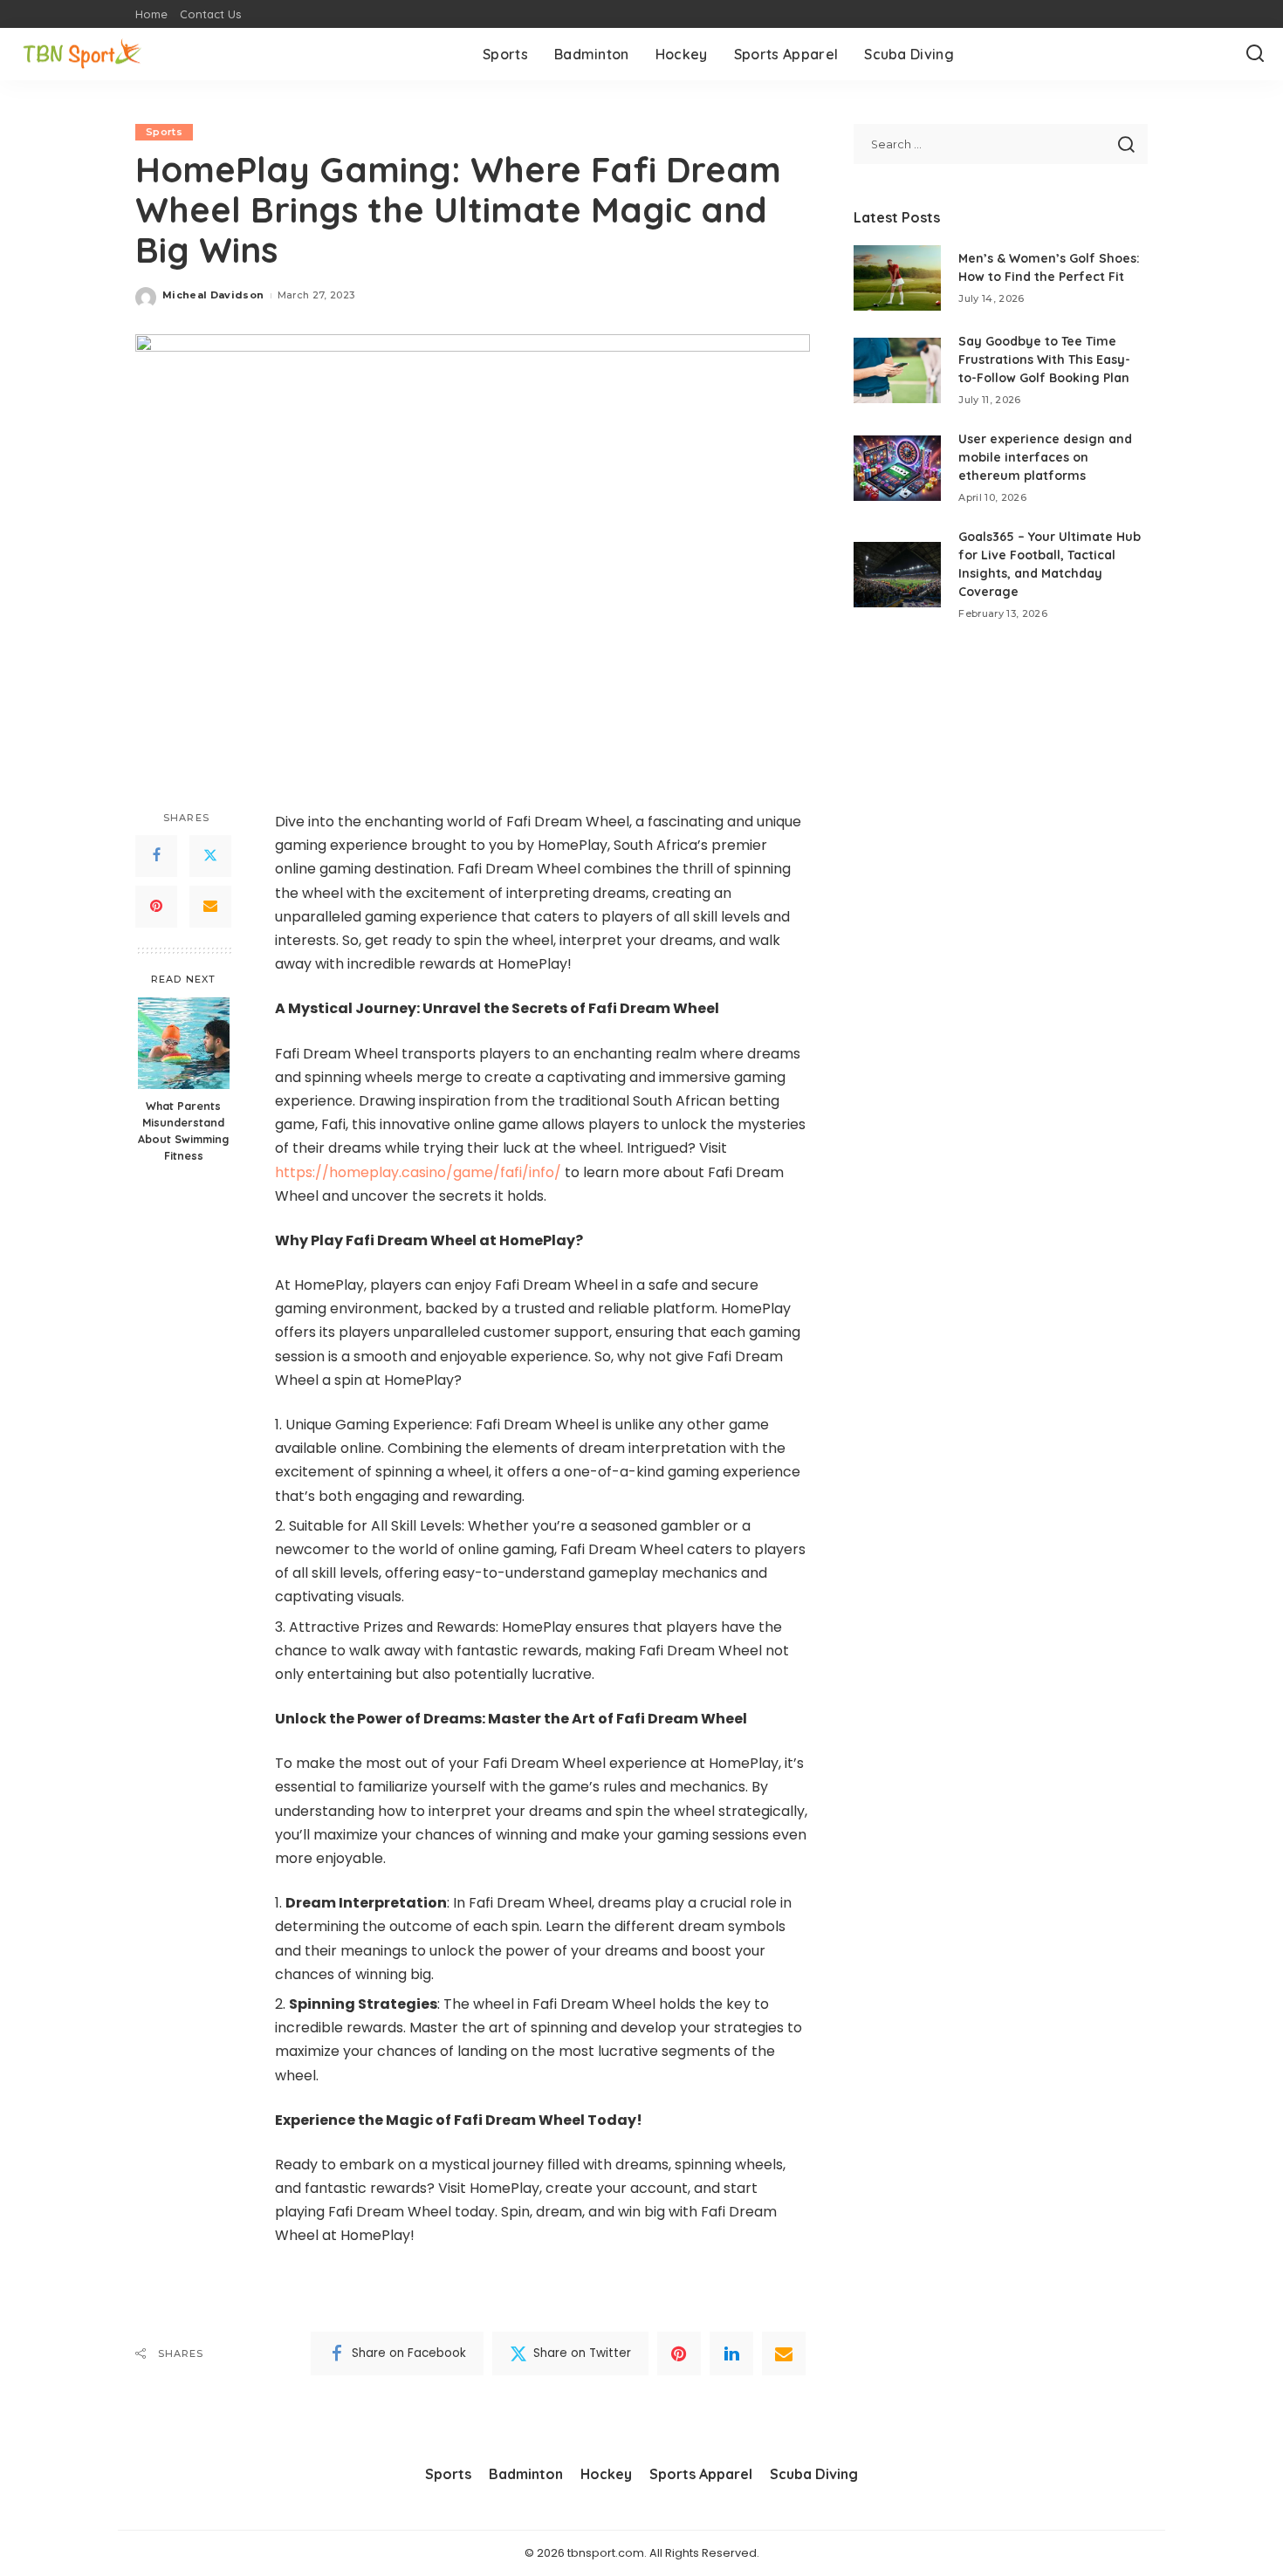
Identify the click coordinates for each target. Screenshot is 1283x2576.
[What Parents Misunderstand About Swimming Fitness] (184, 1043)
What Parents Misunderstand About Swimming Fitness (183, 1130)
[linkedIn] (731, 2353)
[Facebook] (156, 856)
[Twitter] (210, 856)
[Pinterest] (156, 907)
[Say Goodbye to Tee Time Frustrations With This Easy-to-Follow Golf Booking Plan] (897, 370)
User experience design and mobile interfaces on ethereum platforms (1045, 457)
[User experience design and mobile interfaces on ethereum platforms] (897, 468)
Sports (164, 132)
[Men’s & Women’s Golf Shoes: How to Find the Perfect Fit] (897, 278)
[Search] (1255, 54)
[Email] (210, 907)
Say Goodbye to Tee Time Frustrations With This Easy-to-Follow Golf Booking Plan (1044, 360)
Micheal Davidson (213, 295)
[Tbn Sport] (83, 55)
